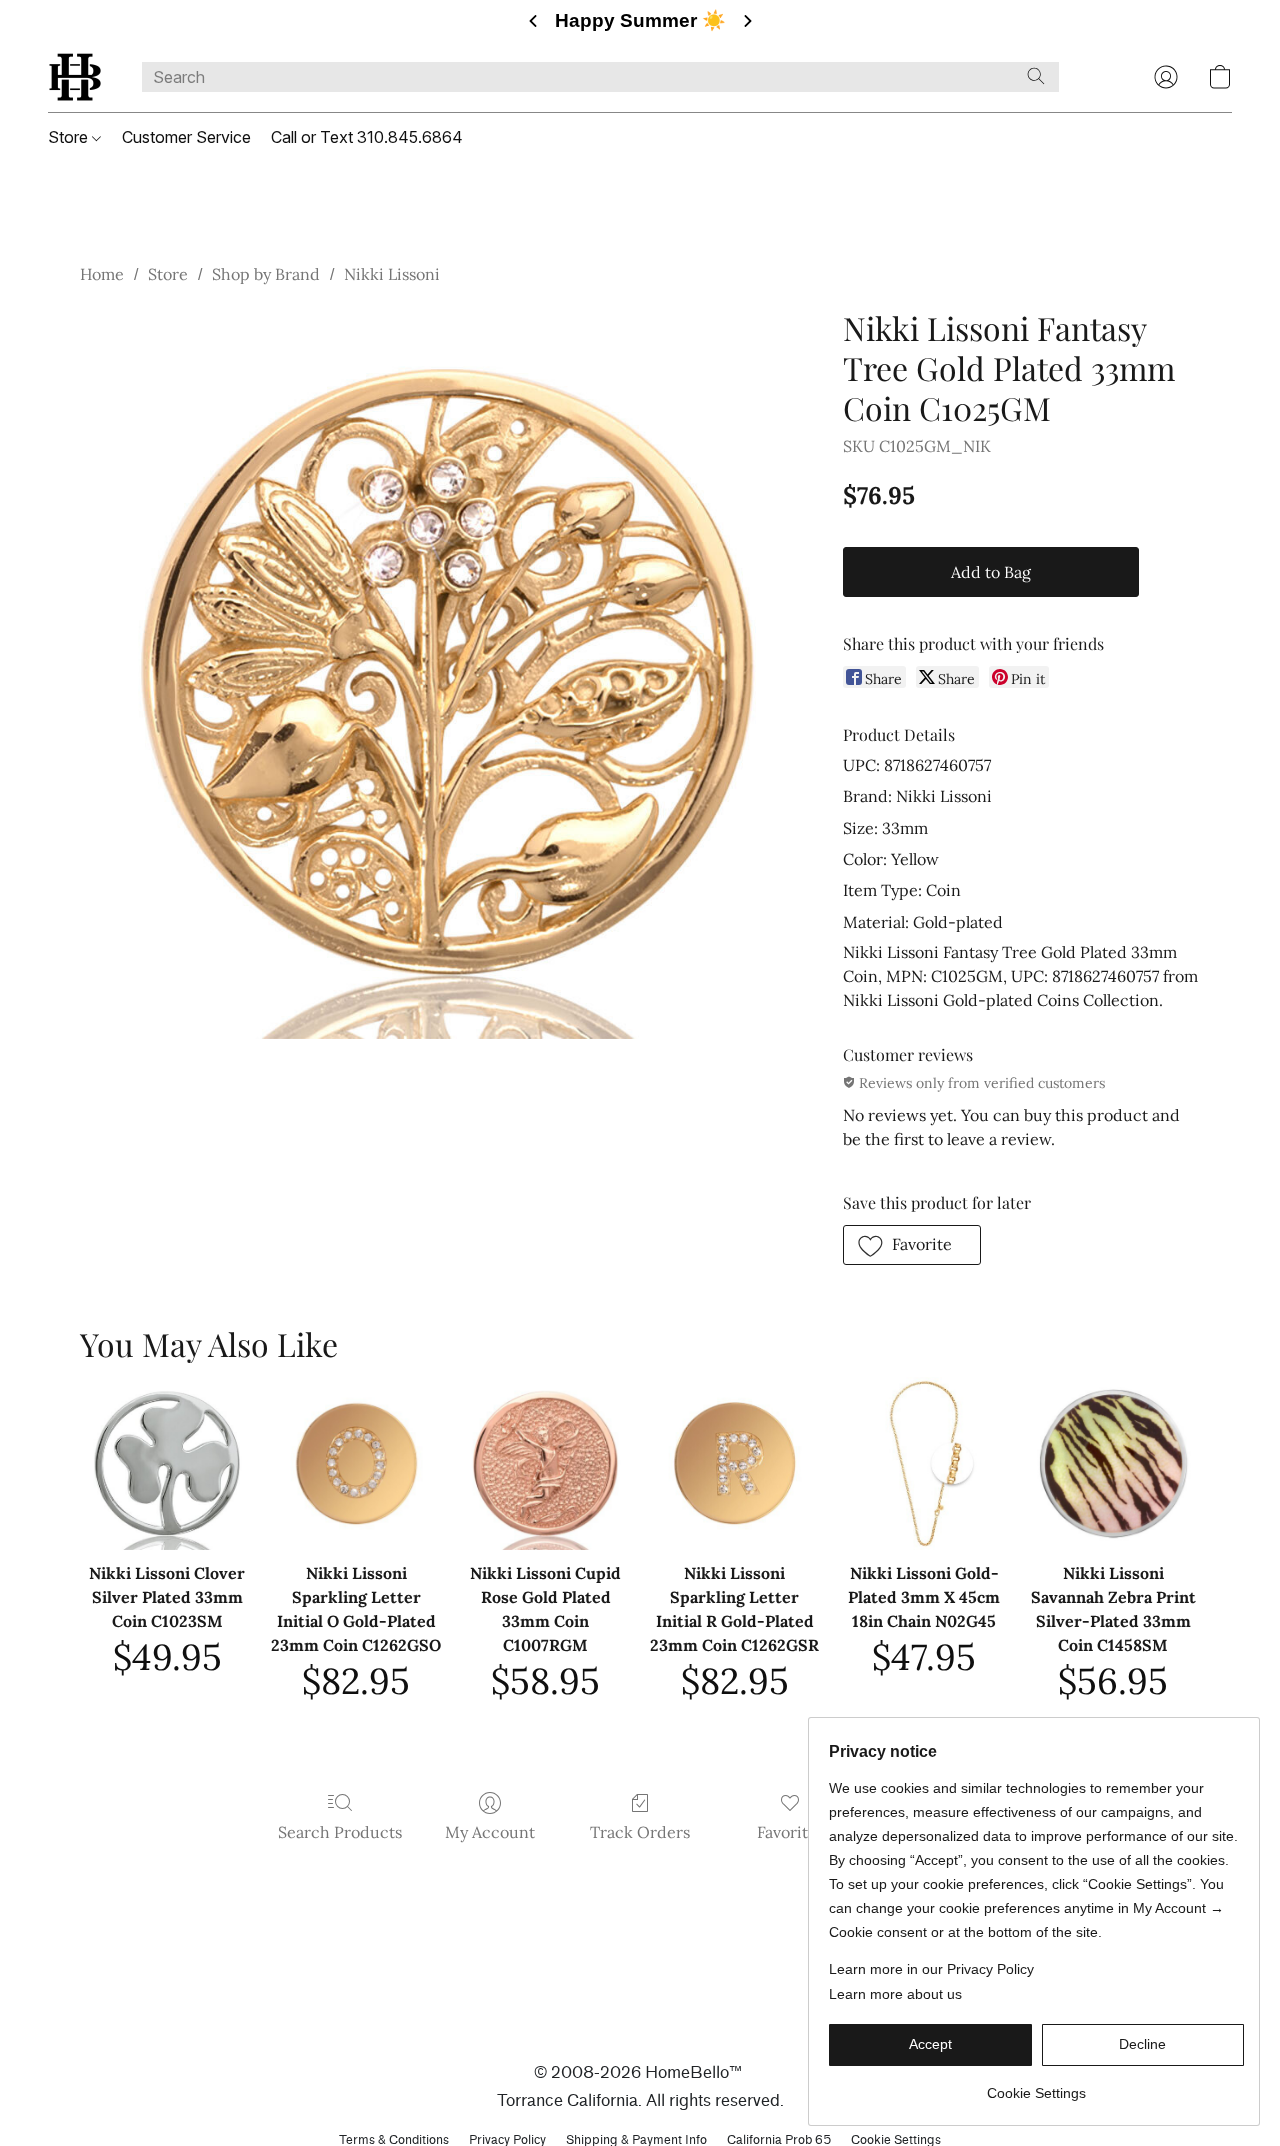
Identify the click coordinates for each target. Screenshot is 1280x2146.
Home (102, 274)
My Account (490, 1832)
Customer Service (186, 137)
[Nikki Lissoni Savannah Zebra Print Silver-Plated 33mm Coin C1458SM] (1113, 1463)
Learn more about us (895, 1994)
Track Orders (640, 1832)
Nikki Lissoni (392, 274)
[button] (75, 77)
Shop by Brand (266, 274)
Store (70, 137)
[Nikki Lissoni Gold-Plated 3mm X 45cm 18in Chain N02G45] (923, 1463)
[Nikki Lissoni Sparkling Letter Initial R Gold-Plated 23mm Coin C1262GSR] (734, 1463)
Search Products (340, 1832)
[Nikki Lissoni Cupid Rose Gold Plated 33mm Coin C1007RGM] (545, 1463)
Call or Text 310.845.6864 (367, 137)
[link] (1036, 2085)
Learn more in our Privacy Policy (931, 1969)
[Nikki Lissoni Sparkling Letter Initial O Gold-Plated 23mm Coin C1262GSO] (356, 1463)
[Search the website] (1036, 76)
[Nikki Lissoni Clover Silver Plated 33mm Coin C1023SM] (166, 1463)
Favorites (790, 1832)
